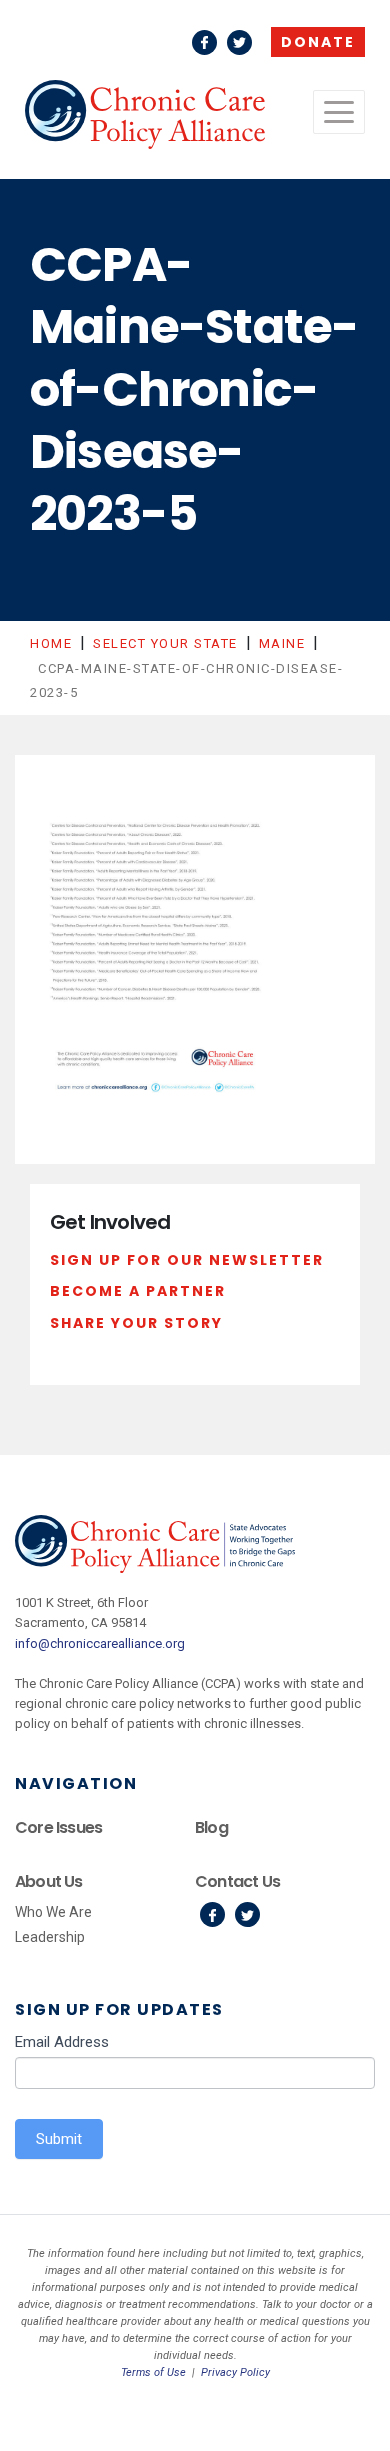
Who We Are (53, 1912)
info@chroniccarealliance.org (100, 1643)
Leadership (50, 1937)
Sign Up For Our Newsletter (187, 1260)
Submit (59, 2139)
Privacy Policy (235, 2372)
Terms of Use (153, 2372)
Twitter (239, 42)
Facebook (204, 42)
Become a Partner (138, 1291)
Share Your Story (136, 1323)
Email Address (62, 2042)
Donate (318, 42)
